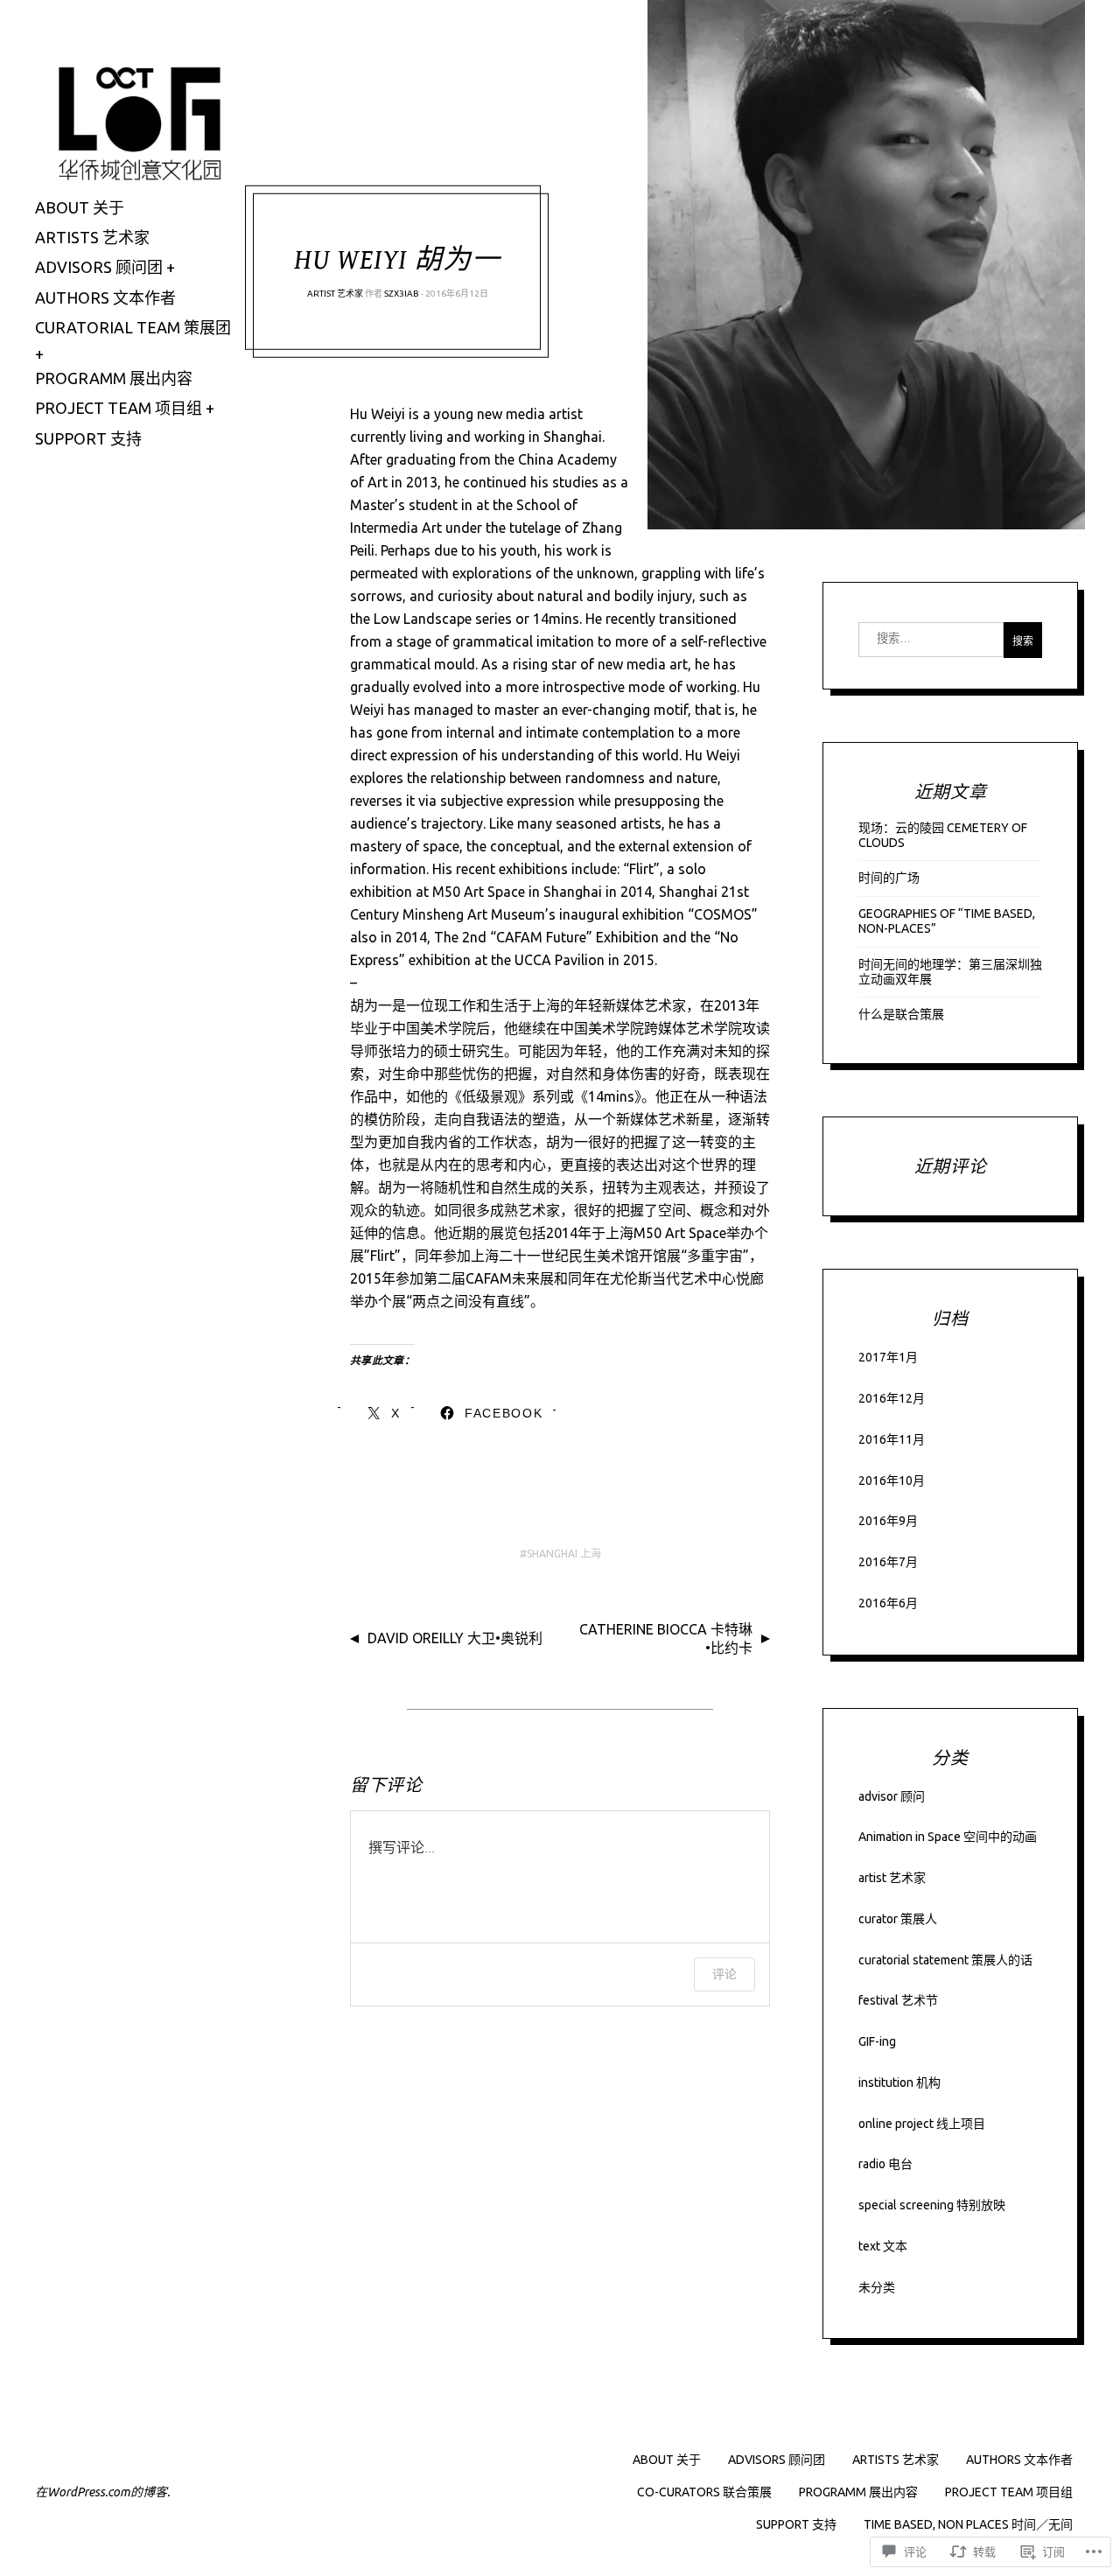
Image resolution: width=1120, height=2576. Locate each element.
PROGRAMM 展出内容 (858, 2492)
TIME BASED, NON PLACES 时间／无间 (968, 2524)
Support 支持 (88, 438)
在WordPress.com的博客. (102, 2492)
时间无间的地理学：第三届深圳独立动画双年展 (950, 972)
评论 (724, 1974)
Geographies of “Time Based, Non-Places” (947, 921)
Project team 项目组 (119, 408)
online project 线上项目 (922, 2124)
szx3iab (402, 294)
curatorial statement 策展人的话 (945, 1960)
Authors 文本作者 (105, 297)
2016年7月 (888, 1562)
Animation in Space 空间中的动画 (948, 1837)
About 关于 (80, 207)
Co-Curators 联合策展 (704, 2492)
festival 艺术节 (898, 2000)
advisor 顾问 (892, 1796)
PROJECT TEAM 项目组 (1009, 2492)
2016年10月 (892, 1480)
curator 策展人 (898, 1919)
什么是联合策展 (901, 1014)
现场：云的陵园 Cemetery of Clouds (943, 835)
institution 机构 (899, 2082)
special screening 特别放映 (932, 2205)
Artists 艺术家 (92, 237)
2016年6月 (888, 1603)
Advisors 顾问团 (99, 267)
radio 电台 (885, 2164)
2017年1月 (888, 1357)
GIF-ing (877, 2041)
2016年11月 (892, 1439)
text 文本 (883, 2246)
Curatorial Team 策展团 (133, 327)
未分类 (877, 2287)
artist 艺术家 (335, 294)
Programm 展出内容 (114, 378)
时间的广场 (889, 878)
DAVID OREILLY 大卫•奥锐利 (455, 1638)
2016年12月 (892, 1398)
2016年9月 (888, 1521)
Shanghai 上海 (564, 1554)
